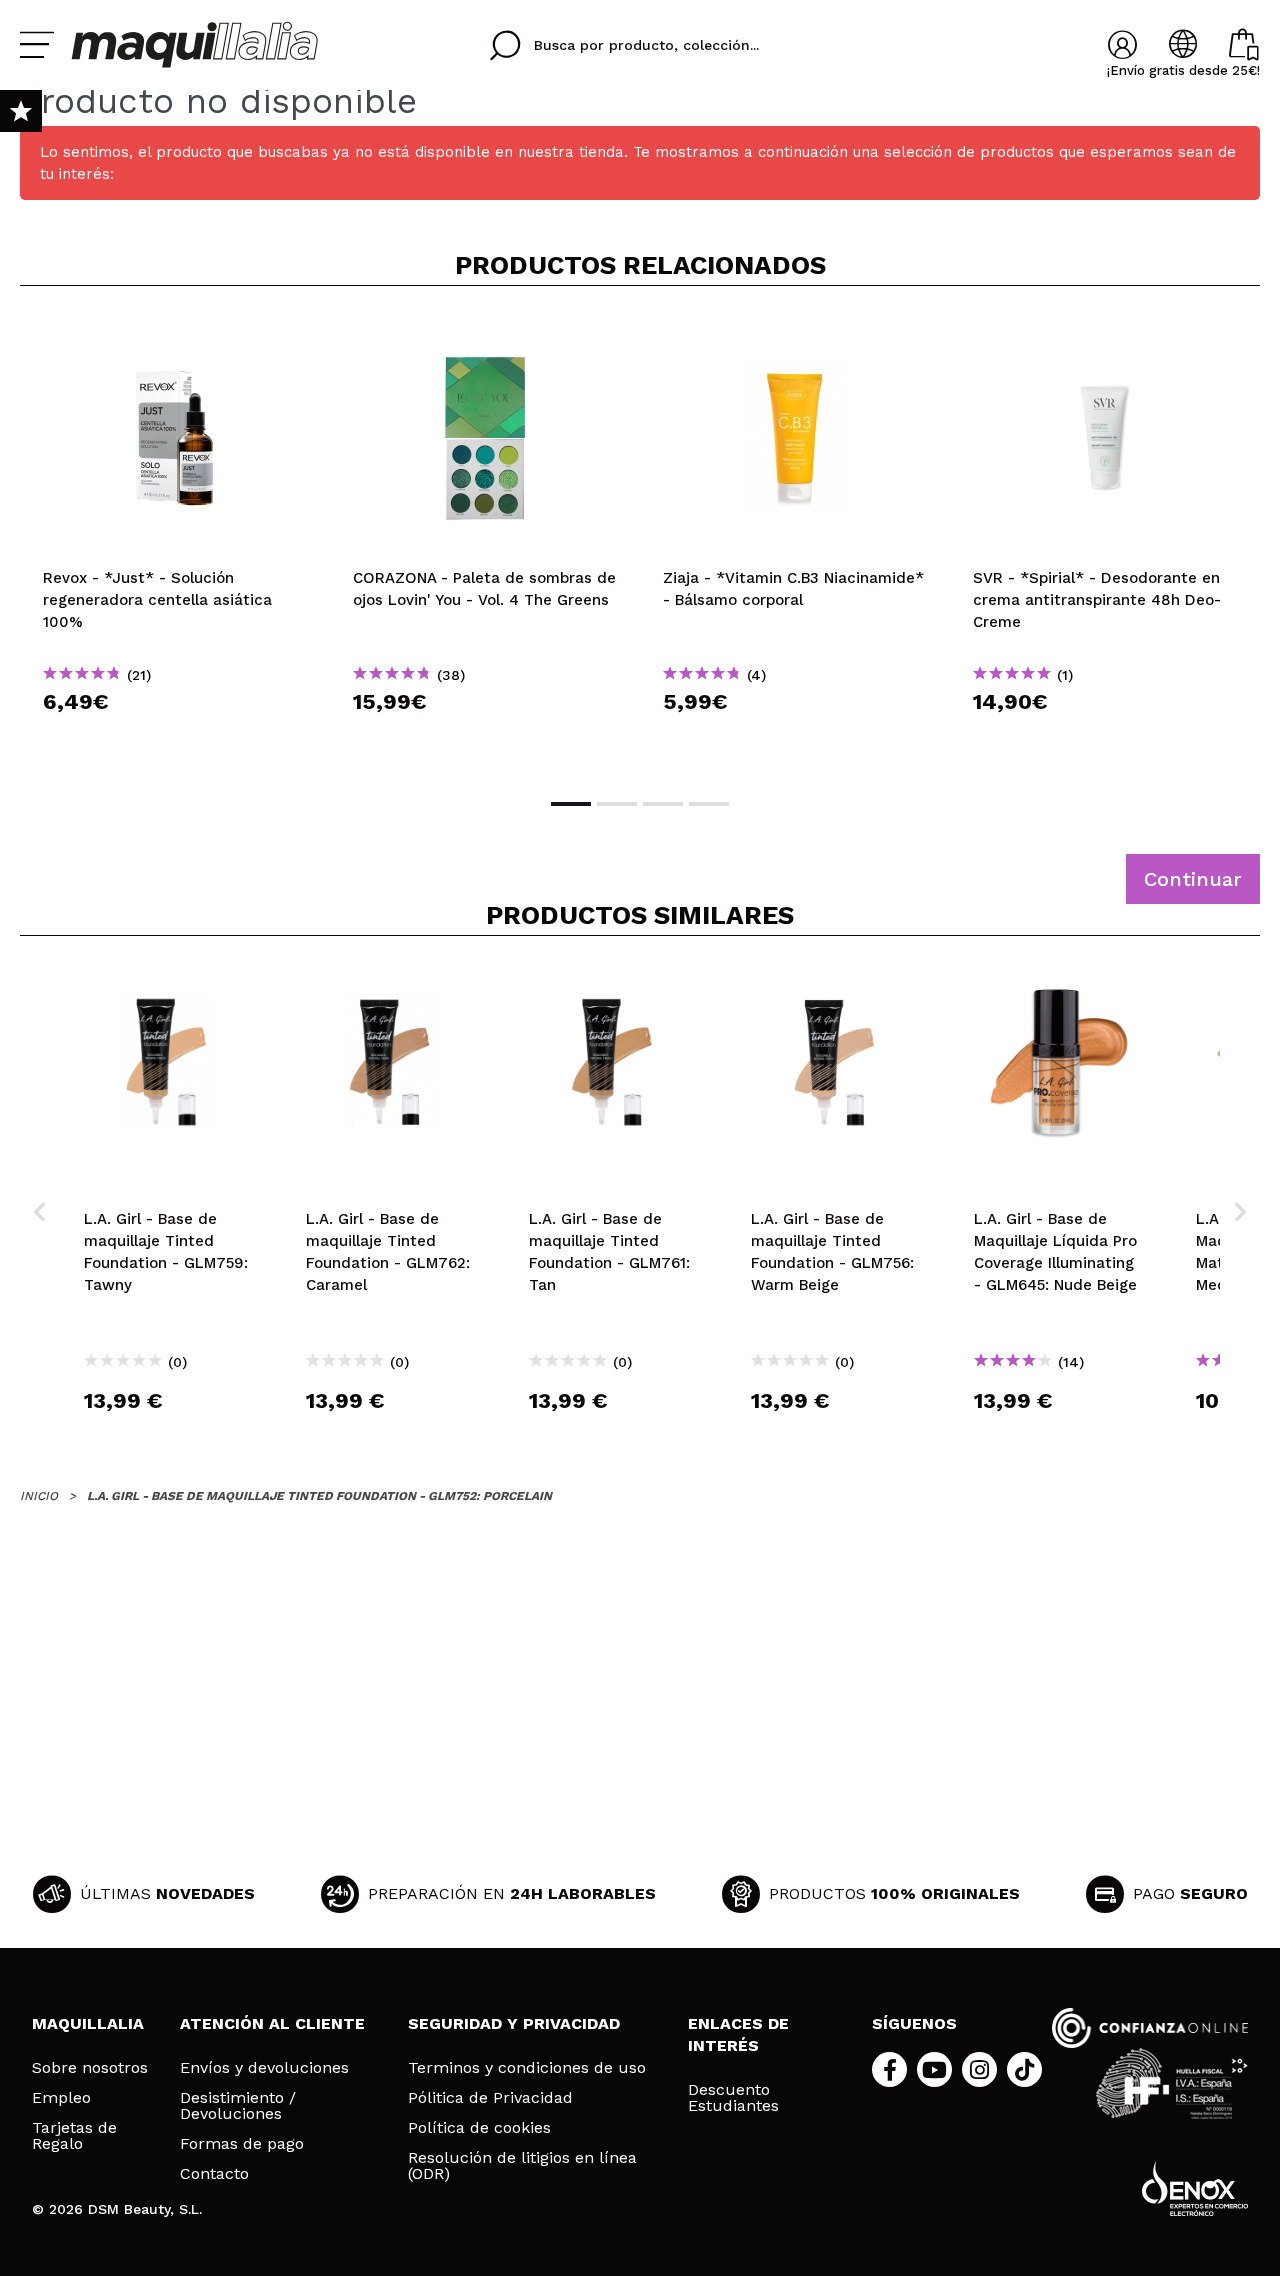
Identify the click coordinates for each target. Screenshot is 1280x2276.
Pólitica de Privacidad (490, 2098)
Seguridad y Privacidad (514, 2023)
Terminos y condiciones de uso (527, 2068)
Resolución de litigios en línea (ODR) (522, 2166)
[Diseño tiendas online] (1195, 2188)
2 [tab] (617, 804)
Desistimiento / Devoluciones (238, 2106)
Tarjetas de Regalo (74, 2136)
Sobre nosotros (90, 2068)
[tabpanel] (175, 540)
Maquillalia (88, 2023)
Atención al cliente (272, 2023)
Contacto (214, 2174)
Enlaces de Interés (738, 2034)
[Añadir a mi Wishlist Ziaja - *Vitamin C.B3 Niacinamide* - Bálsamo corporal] (795, 334)
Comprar (175, 737)
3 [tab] (663, 804)
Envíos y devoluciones (264, 2068)
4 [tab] (709, 804)
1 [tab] (571, 804)
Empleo (61, 2098)
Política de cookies (479, 2128)
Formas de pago (242, 2144)
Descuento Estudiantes (733, 2098)
